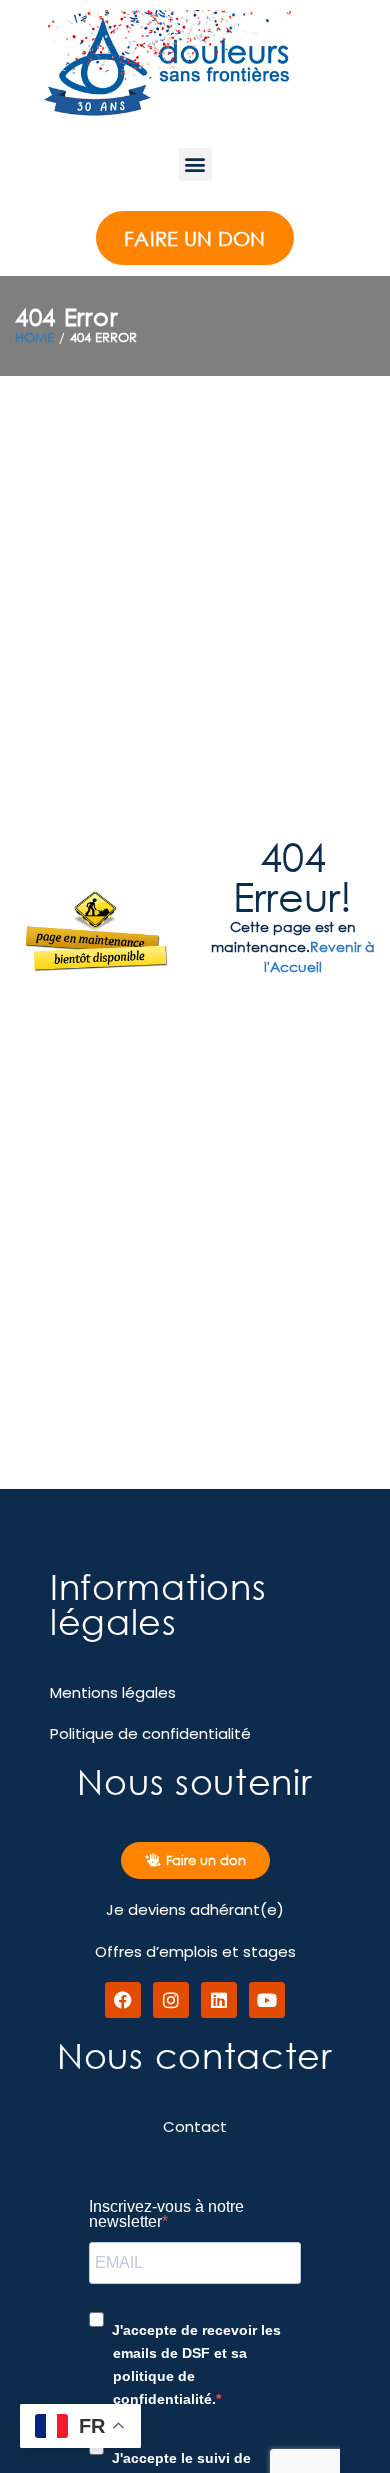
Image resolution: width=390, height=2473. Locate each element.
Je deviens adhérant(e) (195, 1909)
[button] (195, 164)
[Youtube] (267, 2000)
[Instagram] (171, 2000)
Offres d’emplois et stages (195, 1951)
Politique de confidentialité (150, 1733)
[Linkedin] (219, 2000)
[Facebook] (123, 2000)
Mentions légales (113, 1692)
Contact (195, 2126)
